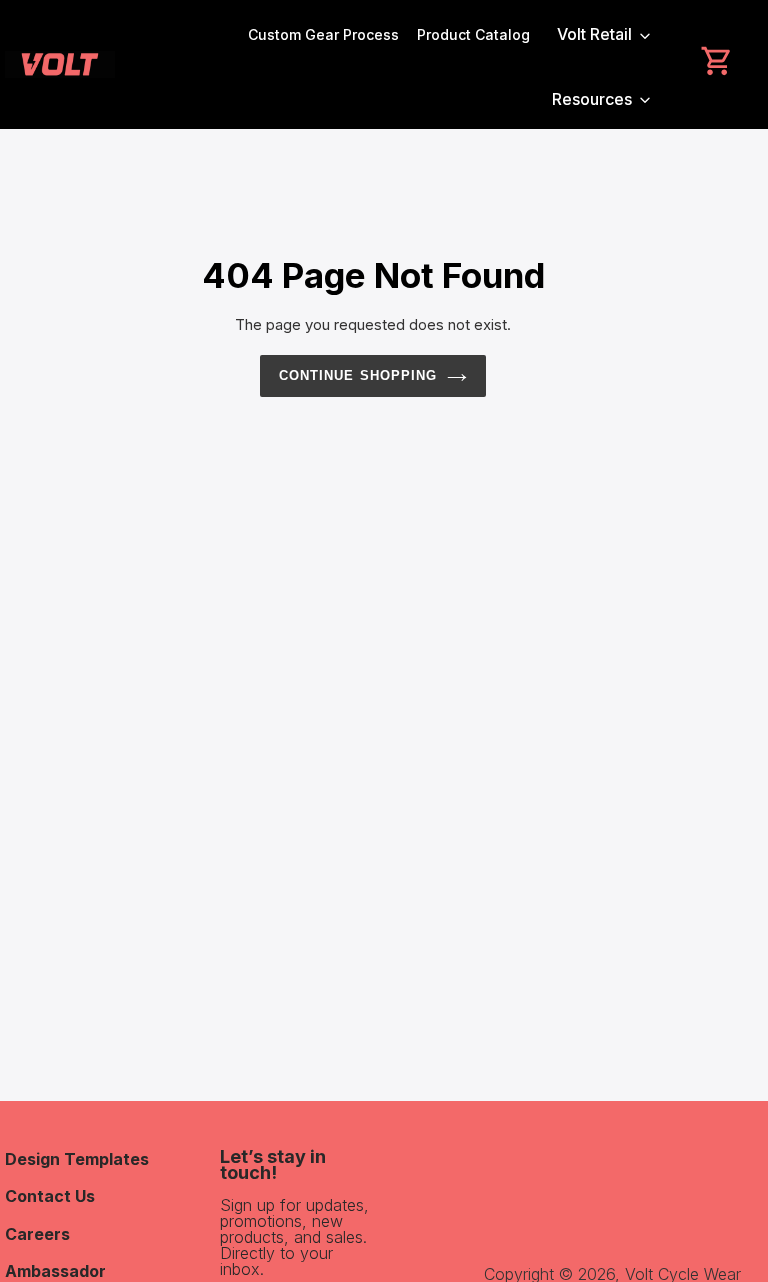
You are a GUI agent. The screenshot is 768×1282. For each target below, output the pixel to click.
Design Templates (77, 1159)
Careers (37, 1234)
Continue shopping (358, 375)
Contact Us (50, 1196)
